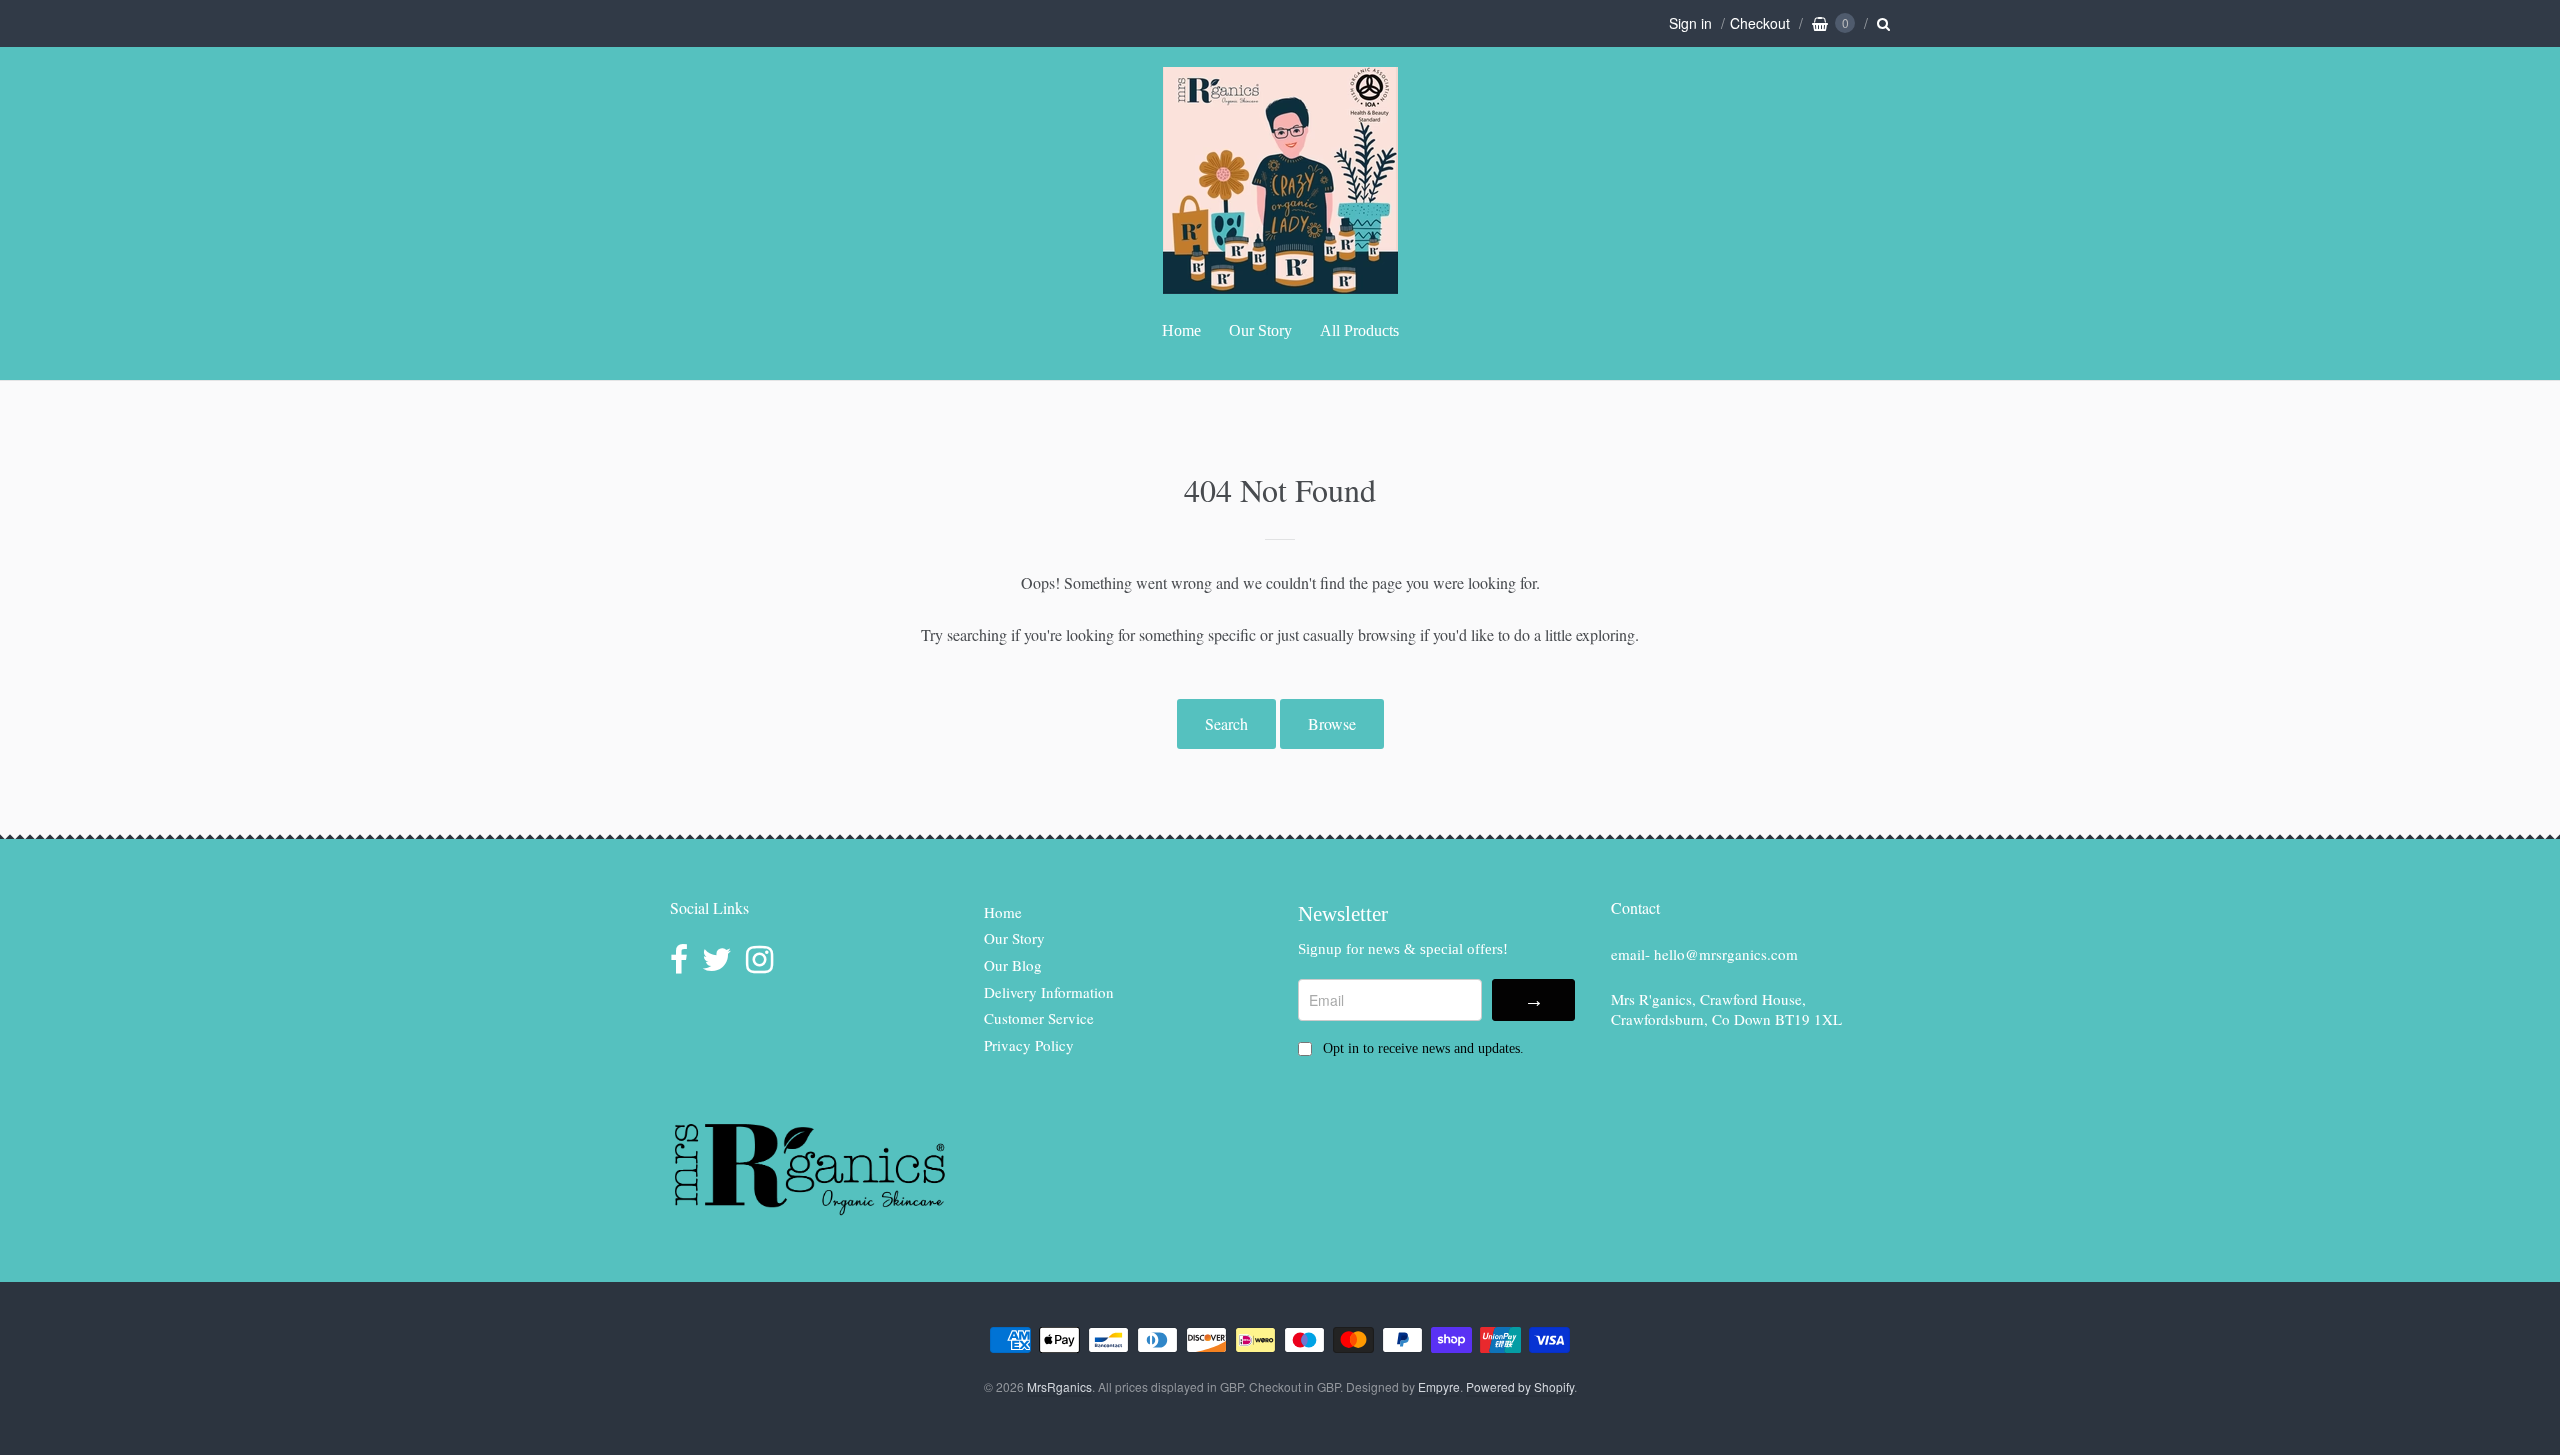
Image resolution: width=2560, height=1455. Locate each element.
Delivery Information (1049, 992)
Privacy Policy (1029, 1045)
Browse (1332, 723)
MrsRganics (1059, 1386)
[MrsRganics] (1280, 283)
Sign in (1690, 23)
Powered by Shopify (1520, 1386)
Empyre (1439, 1386)
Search (1226, 723)
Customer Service (1039, 1018)
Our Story (1260, 330)
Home (1181, 330)
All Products (1359, 330)
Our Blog (1013, 965)
